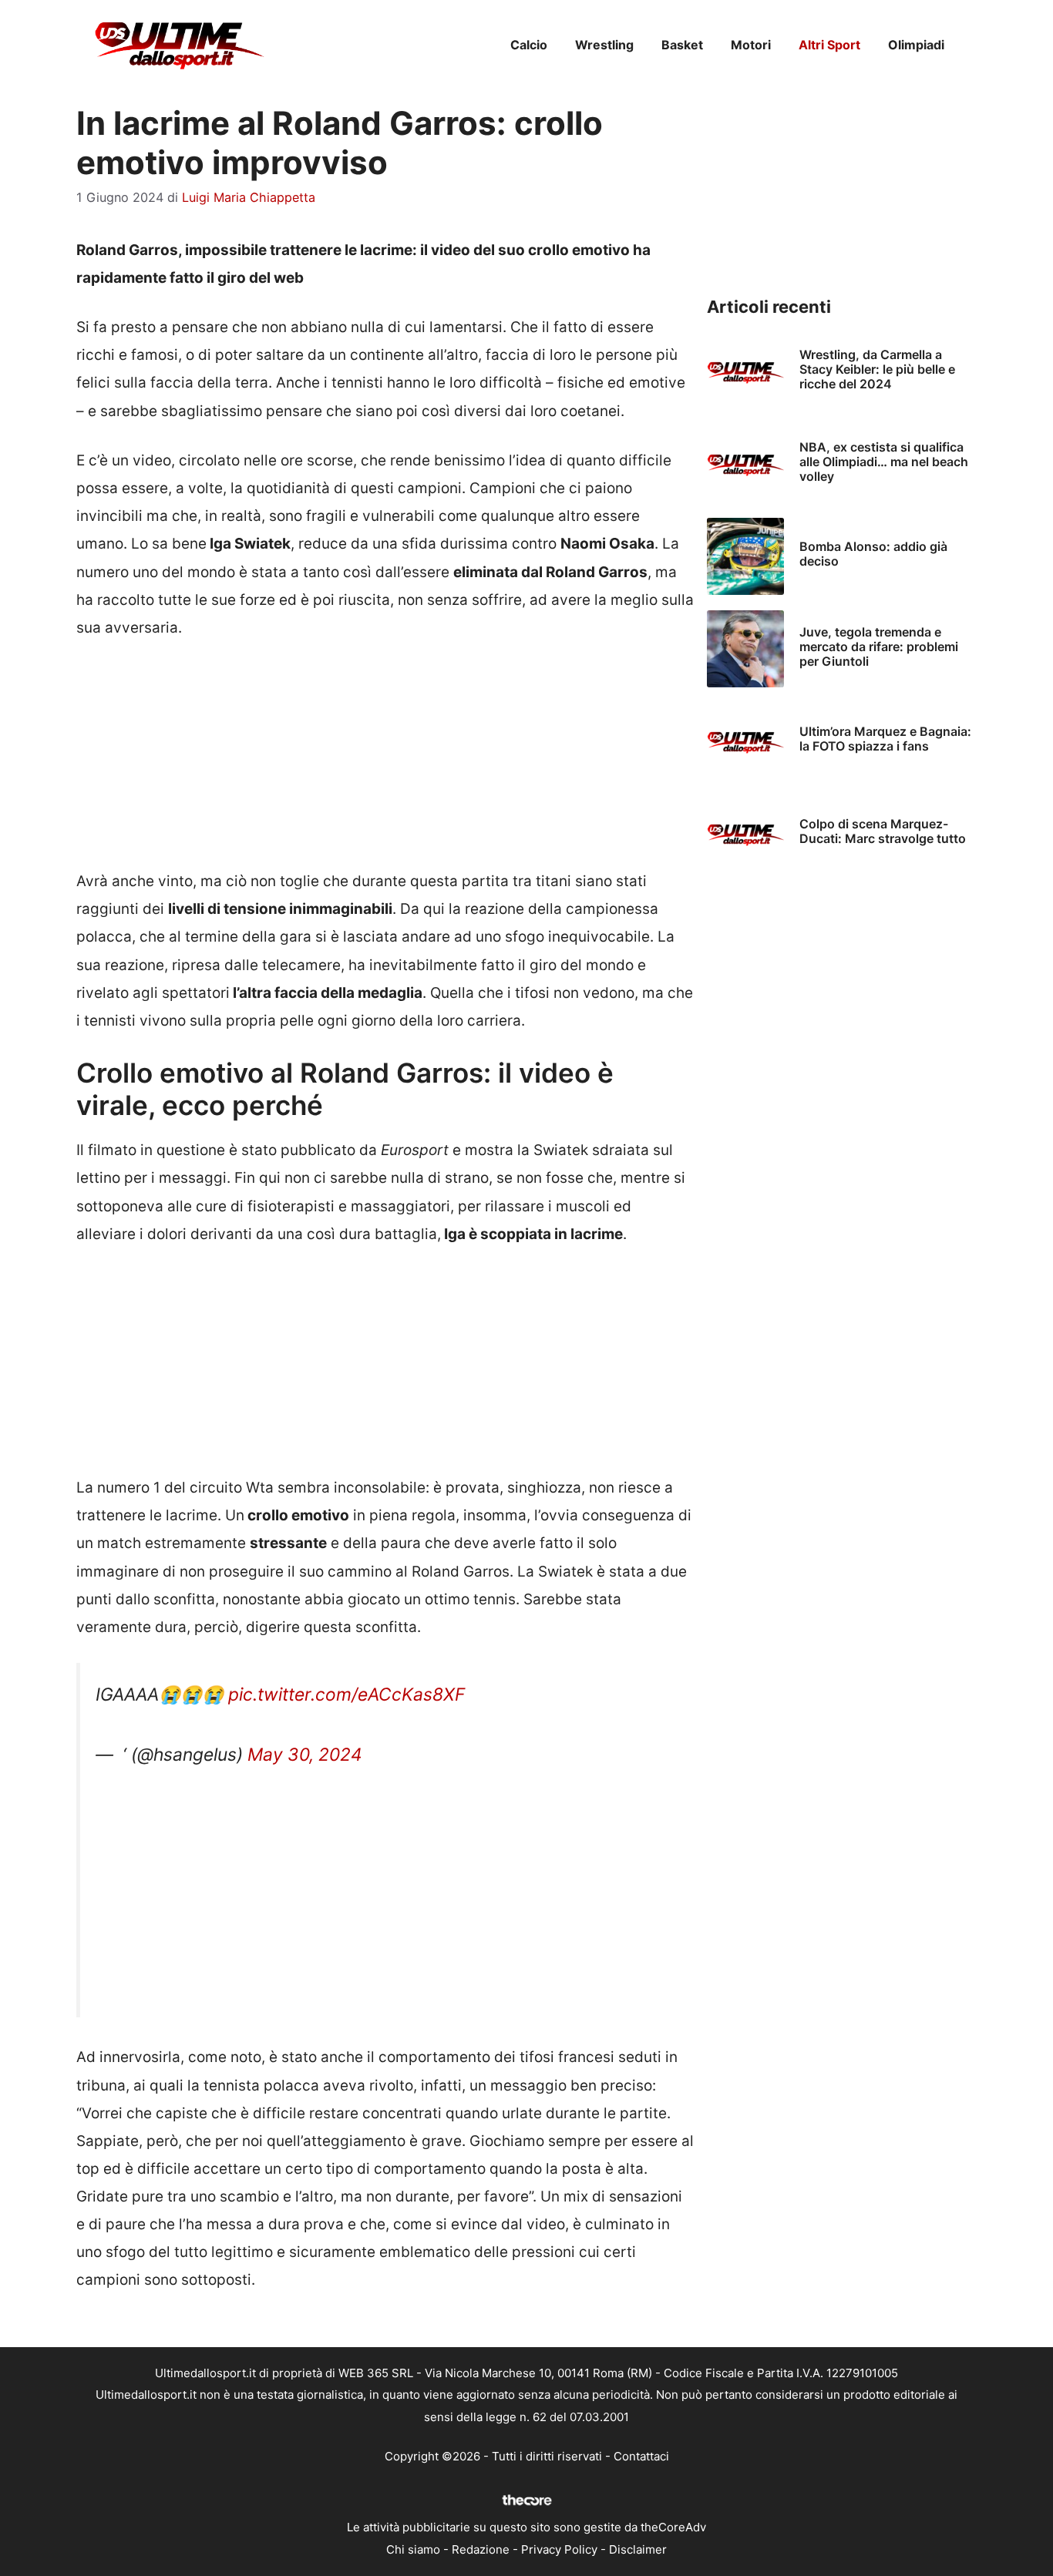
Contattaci (641, 2456)
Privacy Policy (559, 2549)
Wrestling (604, 45)
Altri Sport (829, 45)
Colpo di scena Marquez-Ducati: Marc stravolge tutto (883, 831)
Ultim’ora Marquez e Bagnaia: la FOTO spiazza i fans (885, 739)
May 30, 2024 (305, 1755)
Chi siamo (413, 2549)
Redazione (481, 2549)
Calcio (529, 45)
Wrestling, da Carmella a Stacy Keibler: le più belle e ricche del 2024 (877, 369)
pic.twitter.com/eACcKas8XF (347, 1694)
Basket (682, 45)
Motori (751, 45)
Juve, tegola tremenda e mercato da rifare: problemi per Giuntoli (879, 647)
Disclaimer (638, 2549)
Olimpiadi (916, 45)
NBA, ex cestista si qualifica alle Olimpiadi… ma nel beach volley (884, 462)
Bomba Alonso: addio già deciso (873, 554)
